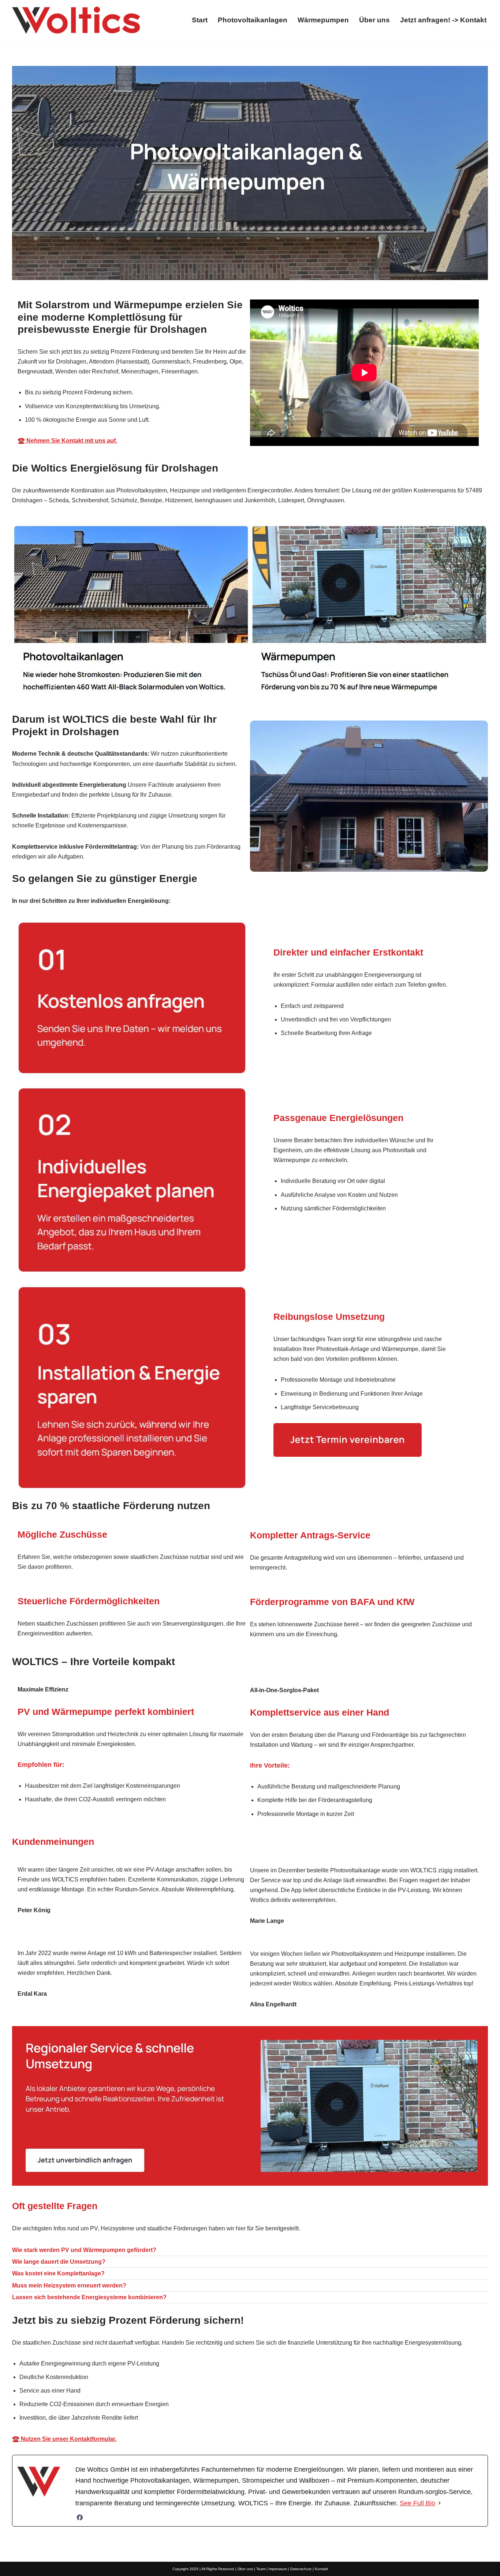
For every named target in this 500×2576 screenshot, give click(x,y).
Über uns (374, 20)
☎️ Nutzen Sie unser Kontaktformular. (64, 2439)
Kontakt (321, 2569)
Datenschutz (301, 2569)
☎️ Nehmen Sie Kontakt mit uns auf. (67, 441)
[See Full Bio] (440, 2503)
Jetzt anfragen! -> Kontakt (443, 20)
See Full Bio (417, 2503)
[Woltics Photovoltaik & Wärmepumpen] (76, 20)
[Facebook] (80, 2517)
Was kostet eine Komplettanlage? (58, 2273)
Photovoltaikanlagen (253, 20)
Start (200, 20)
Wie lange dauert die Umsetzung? (59, 2262)
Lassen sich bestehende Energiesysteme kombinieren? (89, 2297)
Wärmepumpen (323, 20)
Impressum (278, 2569)
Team (261, 2569)
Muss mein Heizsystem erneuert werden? (69, 2285)
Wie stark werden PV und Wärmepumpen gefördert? (84, 2250)
